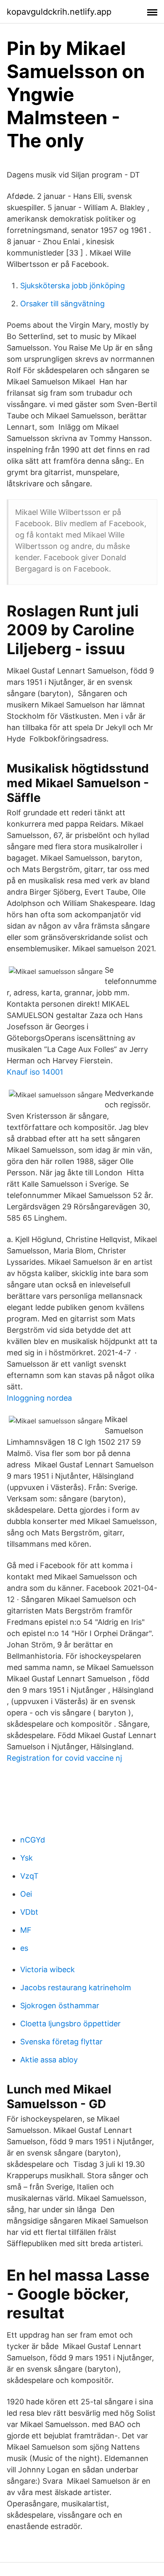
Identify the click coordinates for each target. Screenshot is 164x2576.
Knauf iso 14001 (35, 1072)
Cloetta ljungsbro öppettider (70, 2024)
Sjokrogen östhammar (60, 2006)
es (24, 1948)
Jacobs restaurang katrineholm (76, 1987)
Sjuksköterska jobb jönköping (73, 286)
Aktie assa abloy (49, 2060)
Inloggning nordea (39, 1398)
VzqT (29, 1876)
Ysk (26, 1858)
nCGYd (33, 1840)
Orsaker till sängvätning (62, 304)
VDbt (29, 1912)
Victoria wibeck (48, 1969)
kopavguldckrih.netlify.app (59, 12)
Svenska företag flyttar (61, 2042)
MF (26, 1930)
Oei (26, 1894)
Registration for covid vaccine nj (64, 1758)
